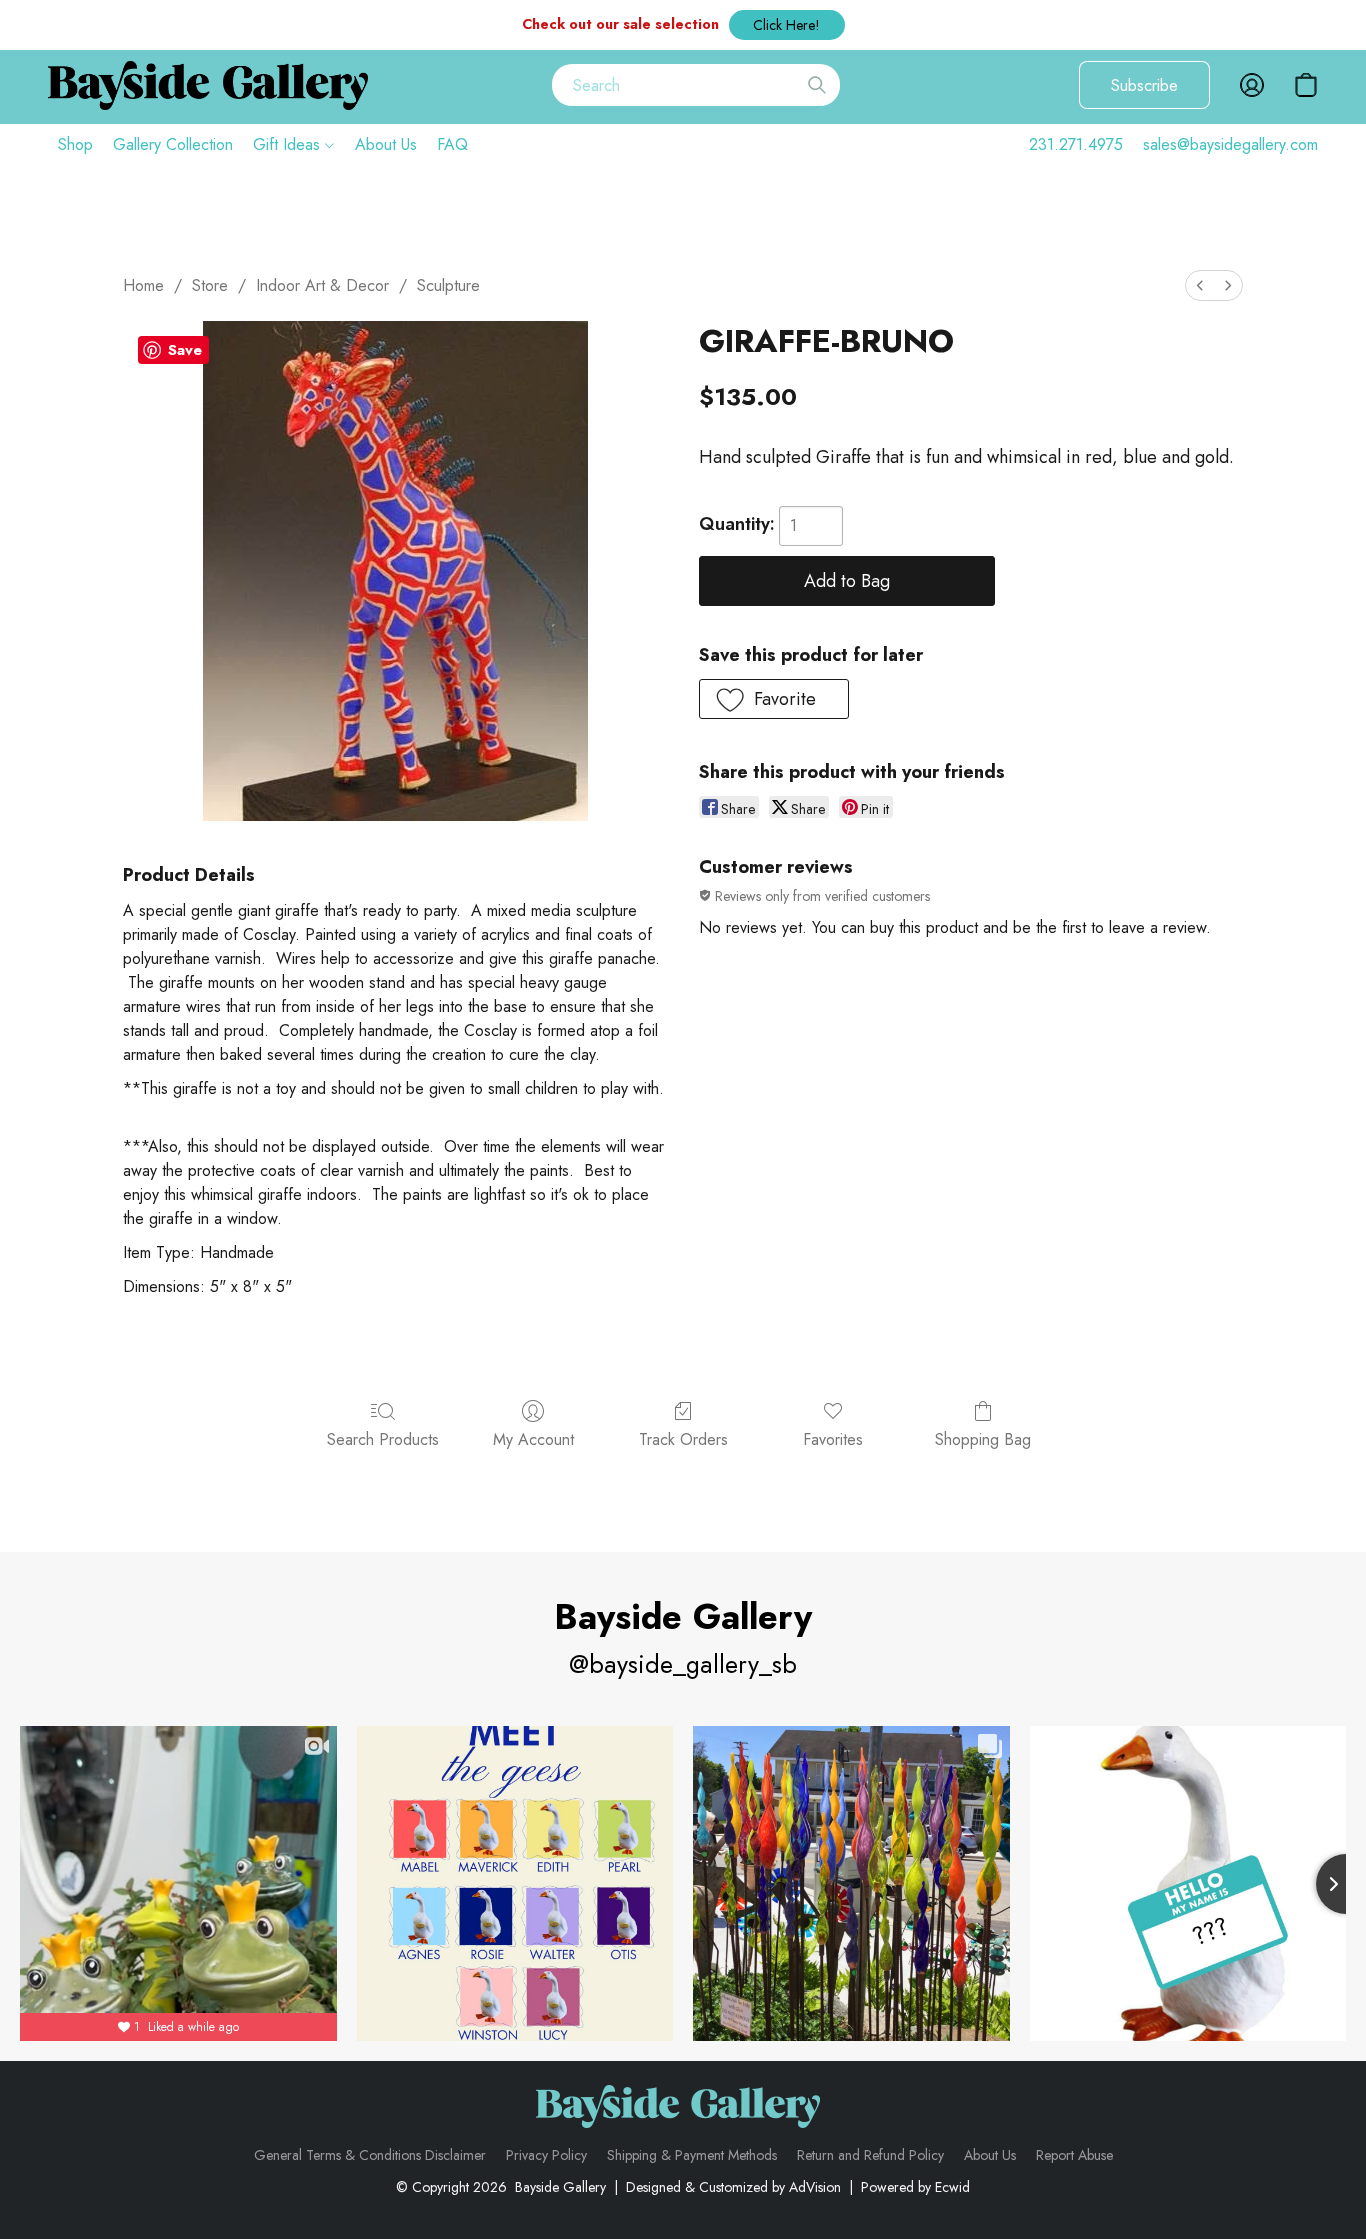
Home (143, 285)
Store (210, 285)
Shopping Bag (983, 1439)
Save (185, 350)
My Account (533, 1439)
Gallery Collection (173, 144)
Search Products (383, 1439)
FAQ (452, 144)
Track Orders (683, 1439)
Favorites (833, 1439)
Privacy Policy (546, 2155)
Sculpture (448, 285)
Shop (75, 144)
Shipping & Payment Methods (692, 2155)
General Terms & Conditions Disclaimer (370, 2155)
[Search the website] (817, 85)
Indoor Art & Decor (322, 285)
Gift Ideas (289, 144)
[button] (787, 25)
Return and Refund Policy (870, 2155)
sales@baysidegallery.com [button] (1230, 144)
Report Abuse (1074, 2155)
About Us (386, 144)
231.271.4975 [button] (1076, 144)
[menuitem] (1200, 285)
